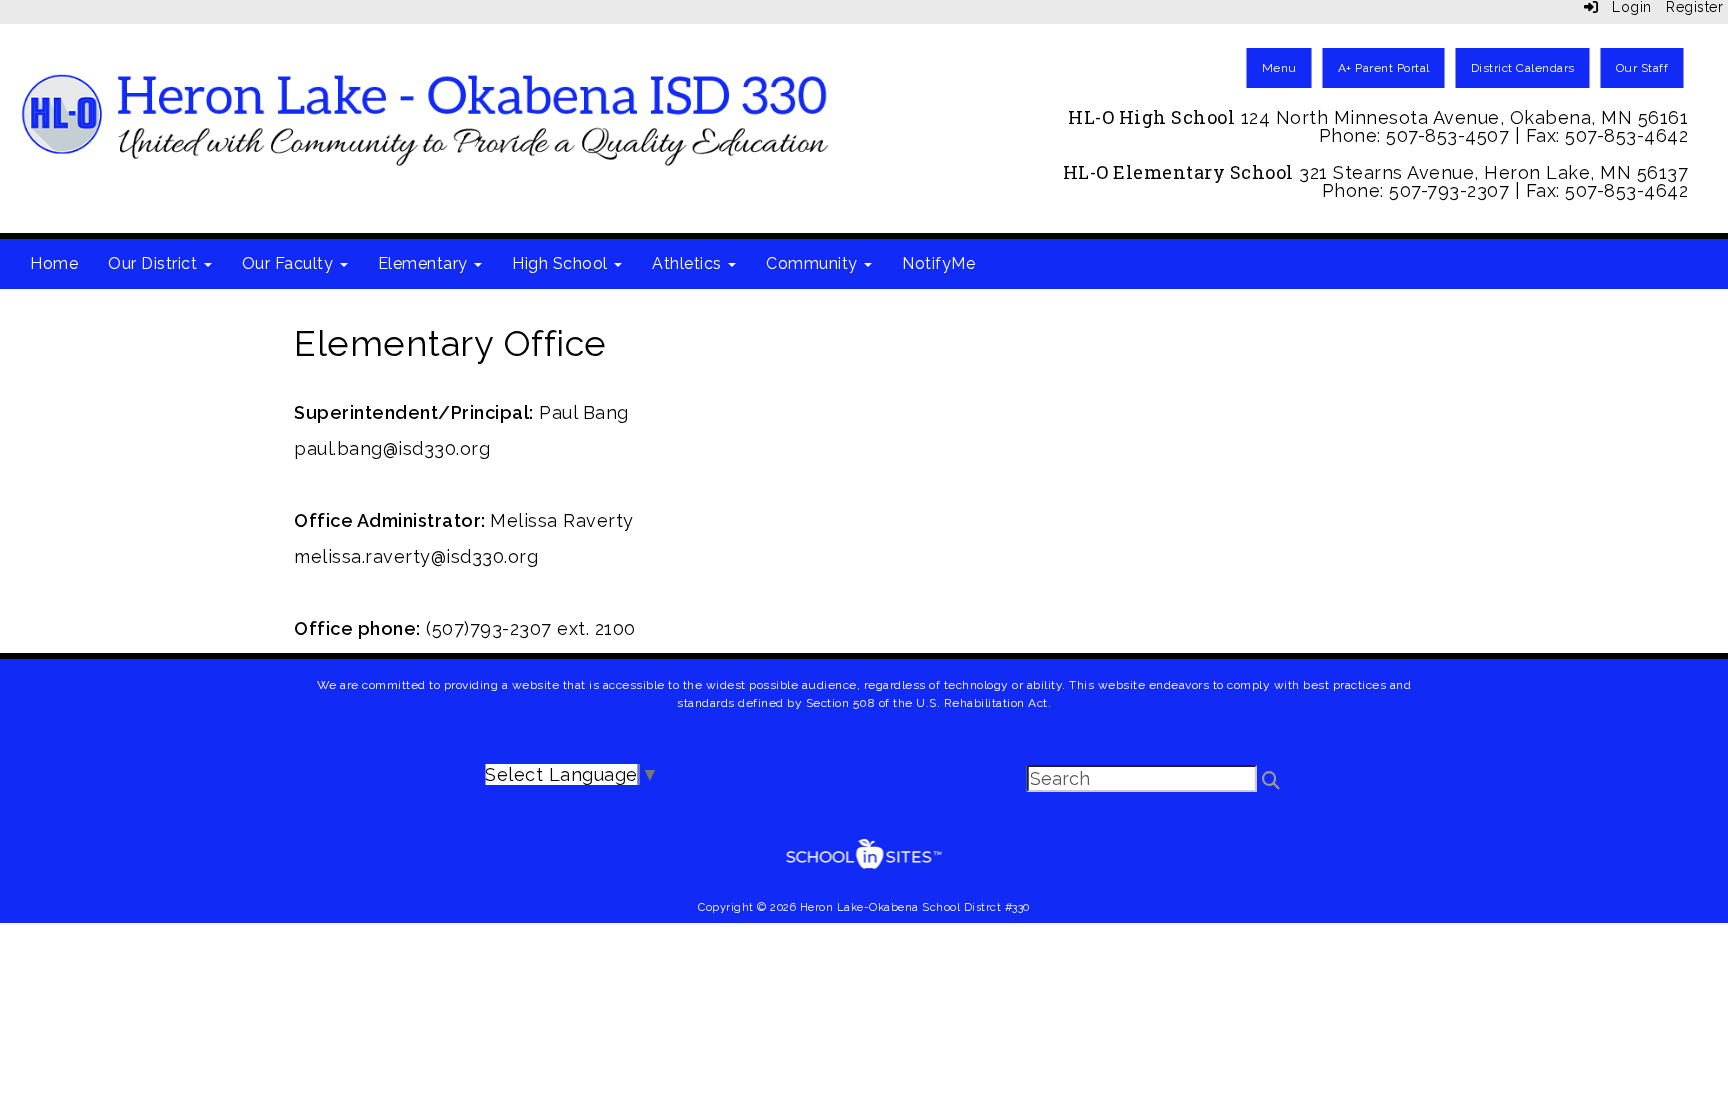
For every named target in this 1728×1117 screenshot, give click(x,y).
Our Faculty (290, 263)
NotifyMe (938, 263)
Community (814, 263)
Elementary (425, 263)
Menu (1279, 68)
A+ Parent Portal (1384, 68)
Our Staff (1642, 68)
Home (54, 263)
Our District (155, 263)
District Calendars (1523, 68)
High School (562, 263)
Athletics (689, 263)
